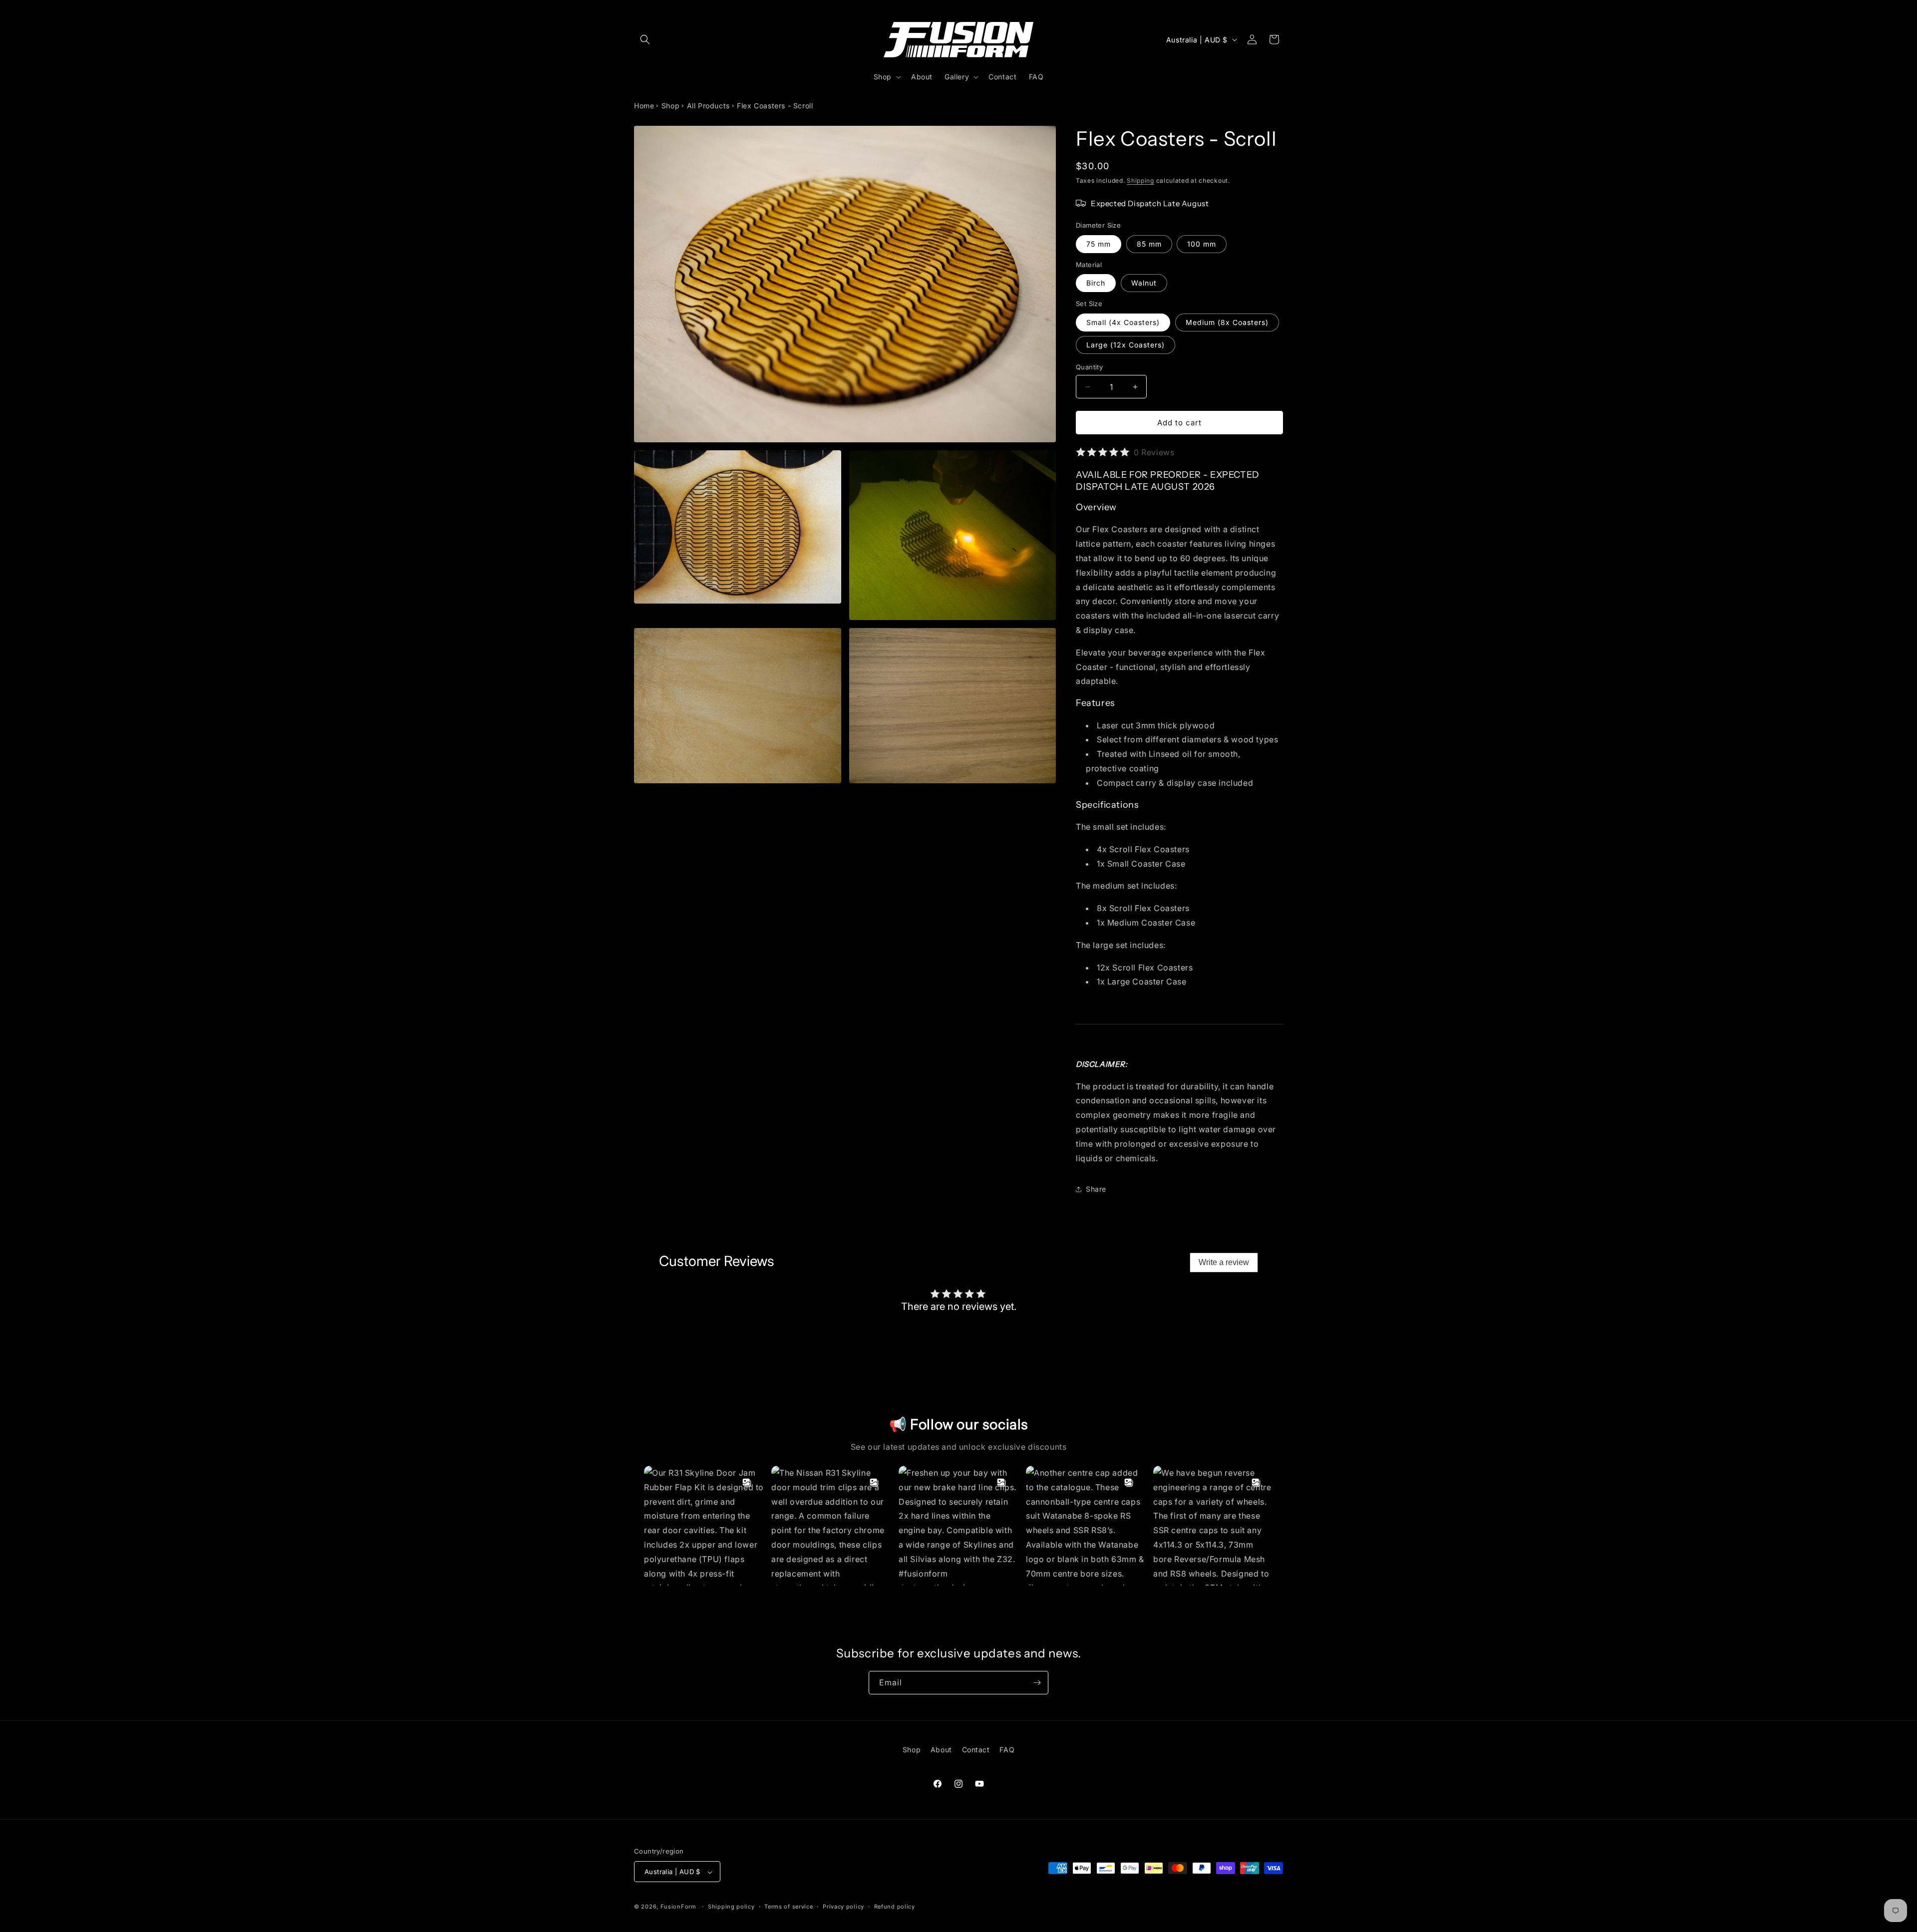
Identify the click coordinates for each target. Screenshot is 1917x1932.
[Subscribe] (1037, 1683)
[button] (645, 39)
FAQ (1007, 1750)
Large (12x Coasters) (1125, 345)
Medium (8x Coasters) (1227, 322)
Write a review (1224, 1262)
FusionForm (678, 1907)
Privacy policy (843, 1907)
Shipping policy (731, 1907)
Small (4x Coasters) (1123, 322)
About (941, 1750)
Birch (1096, 283)
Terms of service (789, 1907)
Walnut (1144, 283)
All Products (708, 106)
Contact (976, 1750)
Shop (670, 106)
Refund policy (895, 1907)
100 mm (1202, 244)
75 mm (1099, 244)
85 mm (1149, 244)
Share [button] (1096, 1189)
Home (644, 106)
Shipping (1140, 180)
